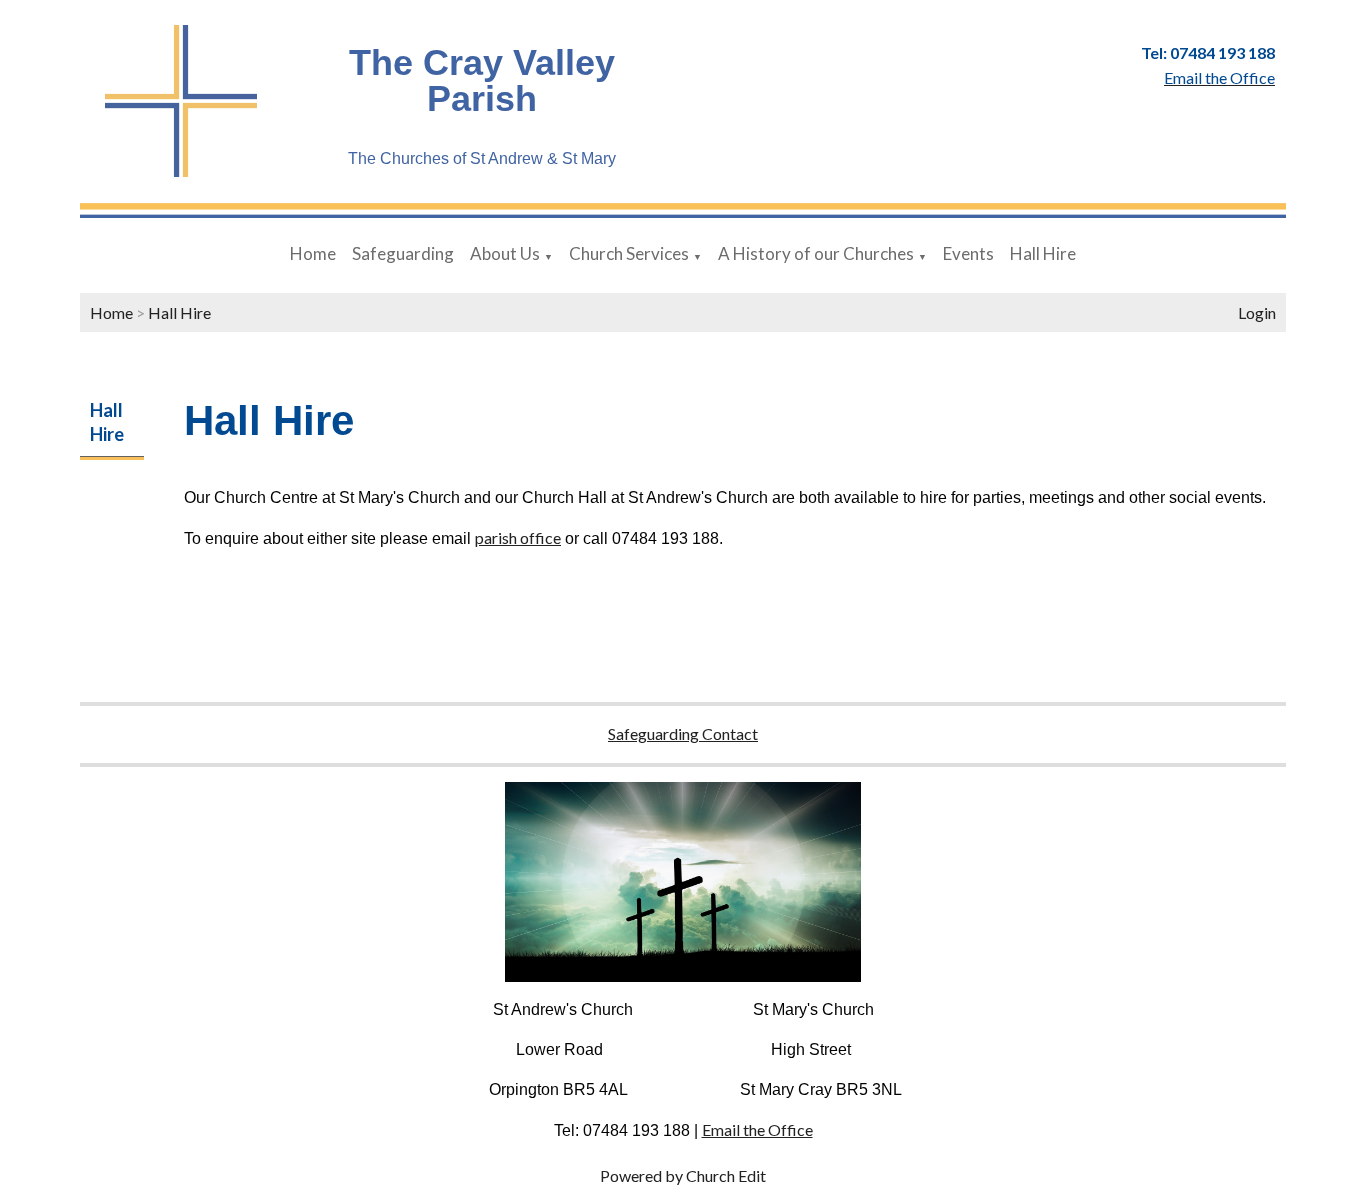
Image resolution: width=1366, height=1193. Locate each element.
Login (1257, 312)
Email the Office (757, 1129)
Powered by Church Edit (683, 1175)
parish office (518, 537)
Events (968, 253)
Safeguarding (403, 253)
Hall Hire (1043, 253)
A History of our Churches (816, 253)
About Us (505, 253)
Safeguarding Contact (683, 733)
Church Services (629, 253)
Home (313, 253)
